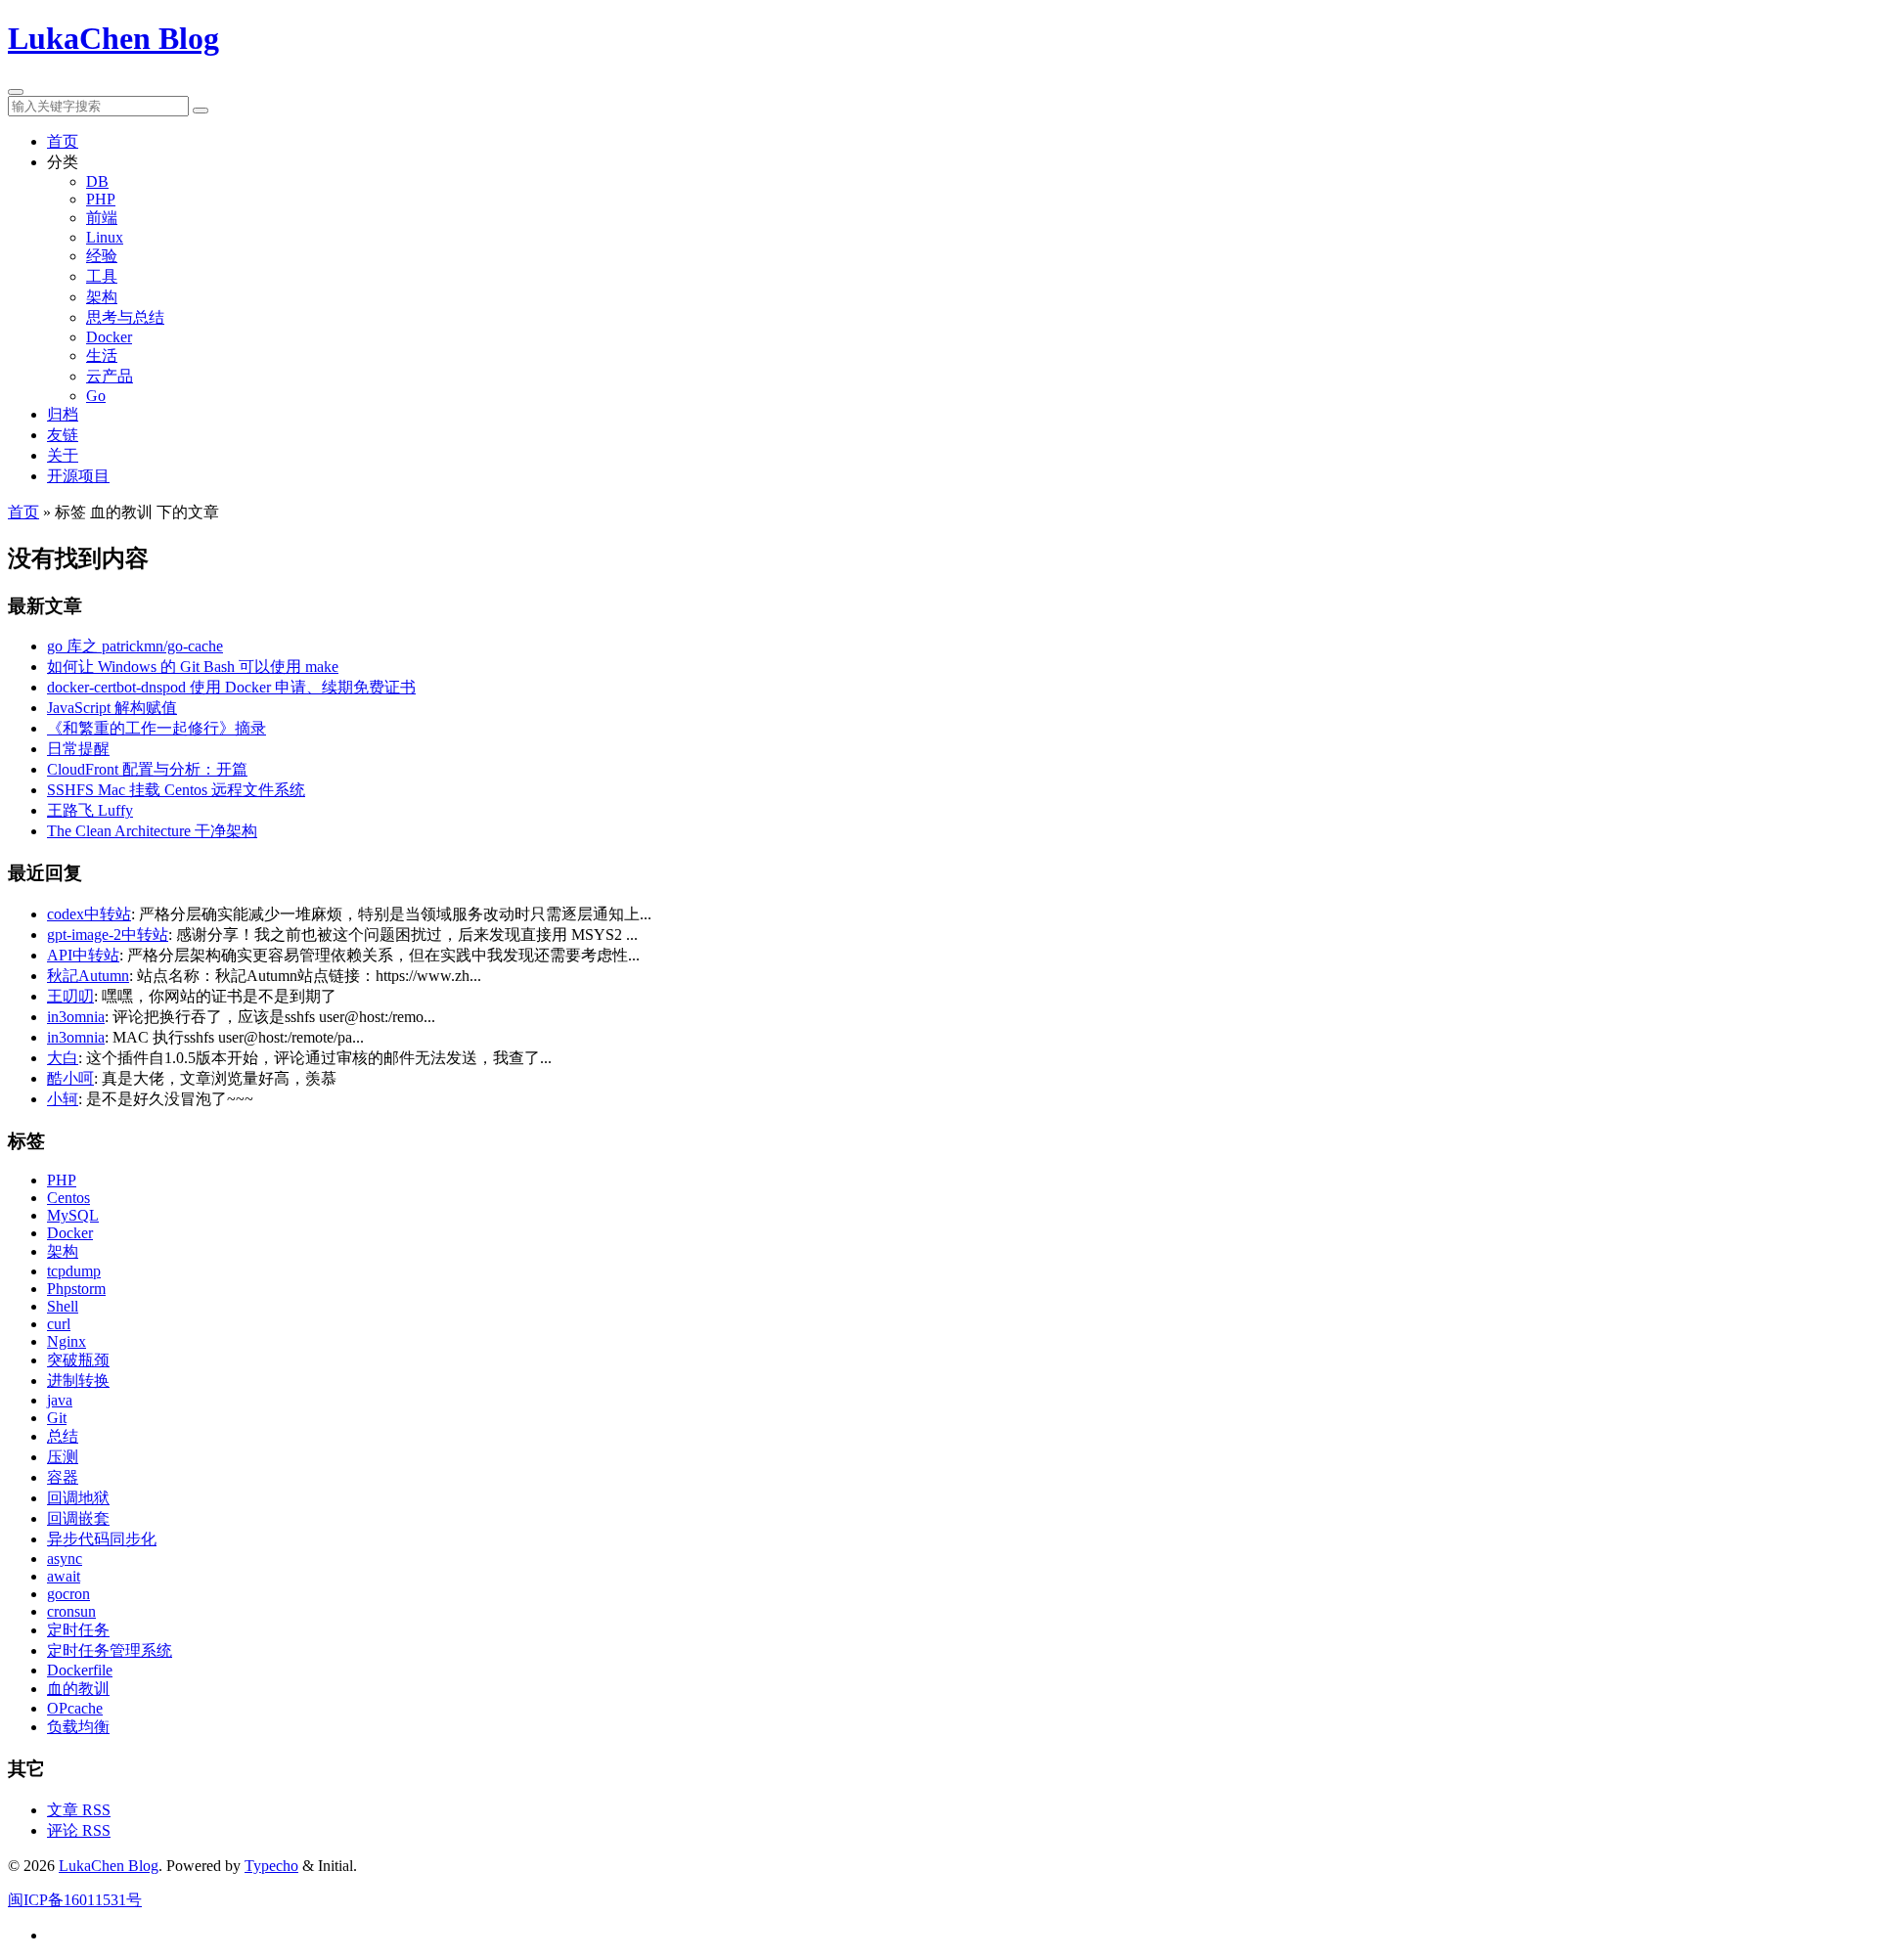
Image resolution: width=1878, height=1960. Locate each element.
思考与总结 (125, 317)
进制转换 (78, 1381)
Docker (109, 337)
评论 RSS (79, 1830)
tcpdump (74, 1271)
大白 (63, 1058)
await (64, 1576)
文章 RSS (79, 1810)
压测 (63, 1457)
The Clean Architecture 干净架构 (152, 831)
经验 (102, 256)
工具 (102, 276)
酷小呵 (70, 1078)
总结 (63, 1436)
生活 (102, 356)
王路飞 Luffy (90, 810)
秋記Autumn (88, 976)
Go (96, 396)
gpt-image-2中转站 (108, 935)
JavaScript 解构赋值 (112, 708)
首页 (63, 141)
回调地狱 (78, 1498)
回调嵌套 (78, 1518)
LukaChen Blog (113, 38)
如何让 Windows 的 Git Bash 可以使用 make (193, 667)
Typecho (271, 1866)
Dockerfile (80, 1670)
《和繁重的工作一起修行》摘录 (156, 728)
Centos (68, 1198)
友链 (63, 435)
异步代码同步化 (102, 1539)
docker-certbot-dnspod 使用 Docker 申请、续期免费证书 (231, 687)
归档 (63, 414)
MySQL (73, 1215)
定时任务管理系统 (110, 1650)
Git (57, 1418)
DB (97, 181)
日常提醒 (78, 749)
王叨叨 (70, 996)
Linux (105, 237)
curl (59, 1324)
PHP (101, 199)
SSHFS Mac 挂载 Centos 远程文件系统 (176, 790)
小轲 (63, 1099)
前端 (102, 218)
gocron (68, 1594)
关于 (63, 455)
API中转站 (83, 955)
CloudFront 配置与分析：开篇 (147, 769)
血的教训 (78, 1689)
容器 (63, 1477)
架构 (102, 297)
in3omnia (76, 1017)
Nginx (67, 1341)
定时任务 (78, 1630)
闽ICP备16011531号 (75, 1900)
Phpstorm (76, 1289)
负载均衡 (78, 1727)
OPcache (75, 1708)
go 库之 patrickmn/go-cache (135, 646)
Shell (63, 1306)
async (65, 1559)
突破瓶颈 (78, 1360)
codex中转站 (89, 914)
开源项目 (78, 476)
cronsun (71, 1611)
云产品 (110, 376)
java (60, 1400)
